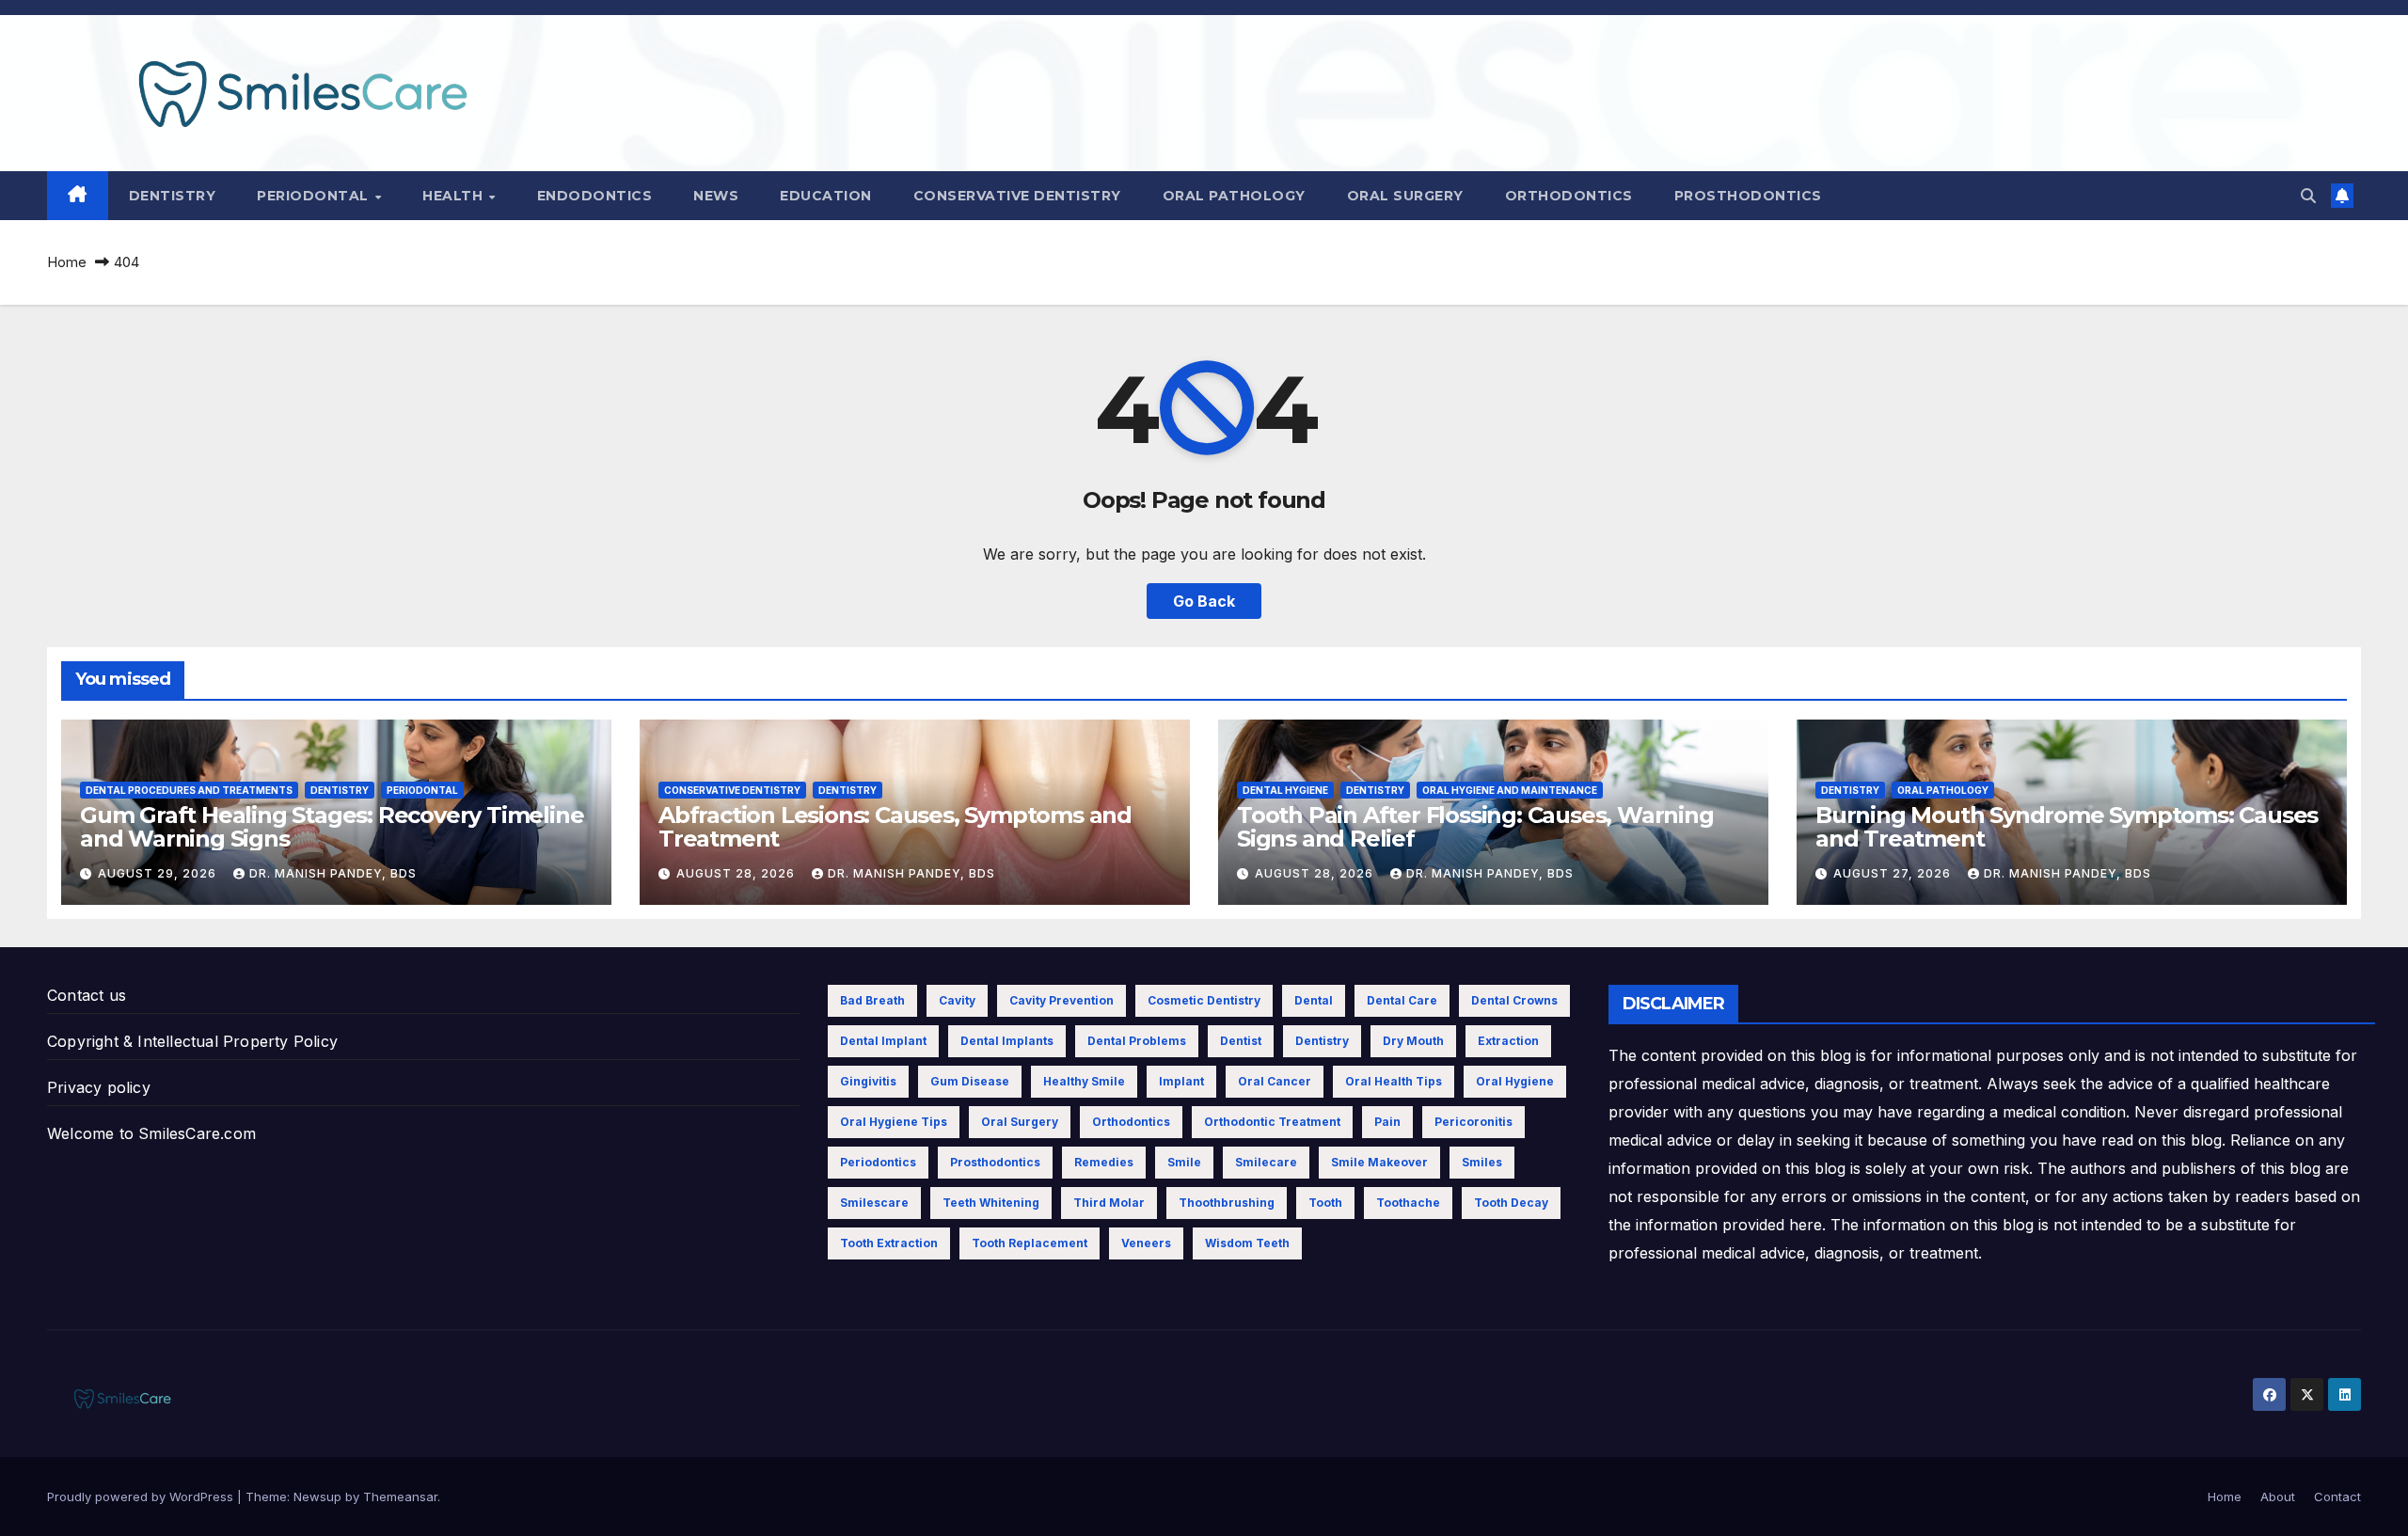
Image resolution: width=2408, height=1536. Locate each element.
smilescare (874, 1203)
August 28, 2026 (737, 873)
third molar (1109, 1203)
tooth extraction (889, 1243)
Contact (2337, 1496)
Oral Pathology (1234, 196)
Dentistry (173, 196)
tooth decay (1511, 1203)
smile (1184, 1162)
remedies (1104, 1162)
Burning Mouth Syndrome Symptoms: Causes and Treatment (2067, 827)
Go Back (1204, 601)
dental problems (1137, 1041)
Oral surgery (1405, 196)
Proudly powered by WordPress (142, 1496)
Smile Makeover (1379, 1162)
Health (455, 196)
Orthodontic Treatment (1272, 1122)
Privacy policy (99, 1087)
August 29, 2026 (159, 873)
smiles (1482, 1162)
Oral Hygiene (1515, 1081)
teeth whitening (991, 1203)
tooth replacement (1030, 1243)
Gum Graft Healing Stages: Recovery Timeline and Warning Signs (332, 827)
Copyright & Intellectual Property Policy (192, 1041)
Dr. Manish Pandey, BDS (333, 873)
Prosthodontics (1748, 196)
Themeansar (400, 1496)
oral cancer (1275, 1081)
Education (826, 196)
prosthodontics (995, 1162)
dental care (1402, 1000)
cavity (957, 1000)
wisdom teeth (1247, 1243)
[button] (2308, 196)
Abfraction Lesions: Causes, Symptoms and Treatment (895, 827)
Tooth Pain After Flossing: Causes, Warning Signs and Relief (1475, 827)
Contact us (87, 995)
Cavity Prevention (1061, 1000)
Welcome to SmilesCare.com (151, 1133)
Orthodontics (1569, 196)
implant (1181, 1081)
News (716, 196)
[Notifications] (2342, 196)
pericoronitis (1473, 1122)
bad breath (872, 1000)
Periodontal (315, 196)
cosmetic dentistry (1204, 1000)
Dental (1314, 1000)
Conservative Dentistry (1017, 196)
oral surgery (1020, 1122)
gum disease (970, 1081)
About (2278, 1496)
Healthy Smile (1084, 1081)
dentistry (1322, 1041)
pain (1387, 1122)
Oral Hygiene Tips (894, 1122)
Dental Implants (1007, 1041)
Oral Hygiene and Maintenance (1510, 790)
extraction (1508, 1041)
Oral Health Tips (1394, 1081)
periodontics (878, 1162)
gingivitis (868, 1081)
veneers (1146, 1243)
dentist (1241, 1041)
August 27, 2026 (1894, 873)
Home (67, 262)
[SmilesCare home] (78, 196)
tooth (1325, 1203)
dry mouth (1413, 1041)
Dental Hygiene (1285, 790)
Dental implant (883, 1041)
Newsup (317, 1496)
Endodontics (595, 196)
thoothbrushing (1227, 1203)
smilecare (1266, 1162)
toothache (1408, 1203)
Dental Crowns (1514, 1000)
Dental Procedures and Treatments (189, 790)
